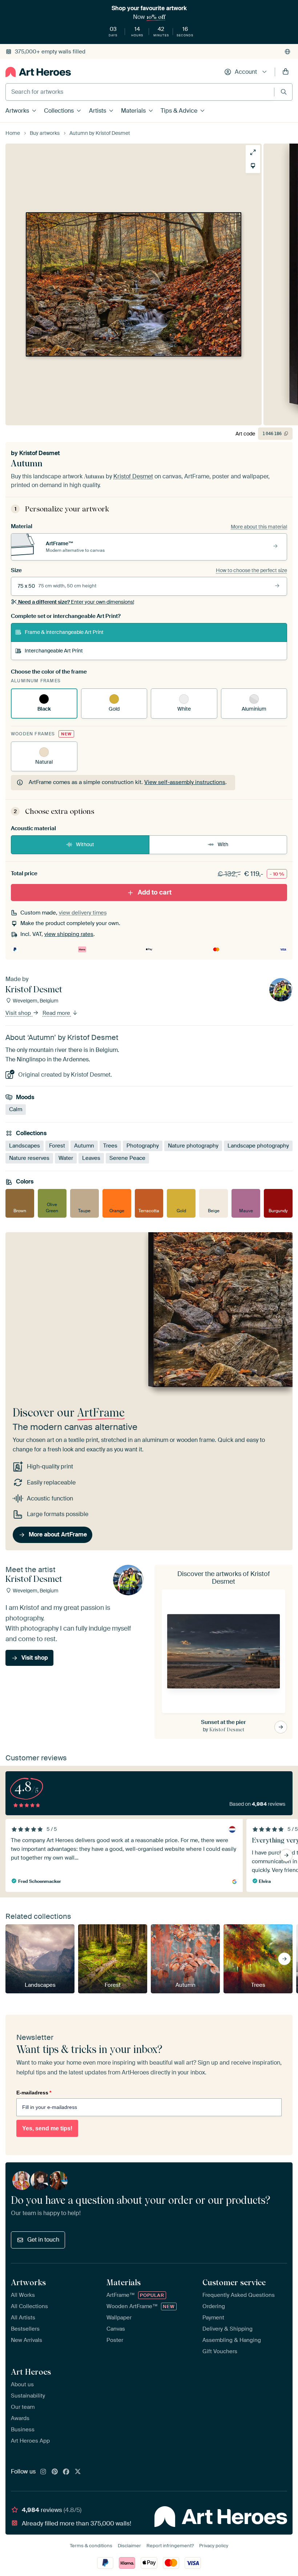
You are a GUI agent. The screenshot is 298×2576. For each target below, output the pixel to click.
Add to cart (155, 892)
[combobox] (140, 92)
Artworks (17, 111)
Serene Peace (127, 1158)
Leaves (91, 1158)
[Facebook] (66, 2472)
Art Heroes (31, 2372)
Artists (98, 111)
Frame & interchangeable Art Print (64, 632)
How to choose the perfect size (251, 570)
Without (85, 844)
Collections (59, 111)
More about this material (259, 527)
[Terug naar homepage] (38, 72)
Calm (16, 1109)
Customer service (234, 2282)
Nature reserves (29, 1158)
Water (66, 1158)
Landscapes (25, 1145)
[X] (78, 2472)
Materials (133, 111)
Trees (110, 1145)
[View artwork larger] (253, 152)
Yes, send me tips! (47, 2128)
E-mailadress (34, 2093)
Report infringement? (170, 2546)
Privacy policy (214, 2546)
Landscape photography (258, 1145)
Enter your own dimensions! (76, 602)
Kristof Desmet (40, 453)
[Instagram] (43, 2472)
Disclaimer (129, 2546)
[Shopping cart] (286, 72)
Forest (57, 1145)
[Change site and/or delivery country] (287, 52)
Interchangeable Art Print (54, 651)
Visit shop (19, 1013)
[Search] (284, 92)
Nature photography (193, 1145)
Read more (57, 1013)
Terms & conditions (91, 2546)
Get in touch (43, 2240)
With (223, 844)
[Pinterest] (55, 2472)
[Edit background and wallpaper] (253, 166)
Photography (143, 1145)
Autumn (84, 1145)
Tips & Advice (179, 111)
